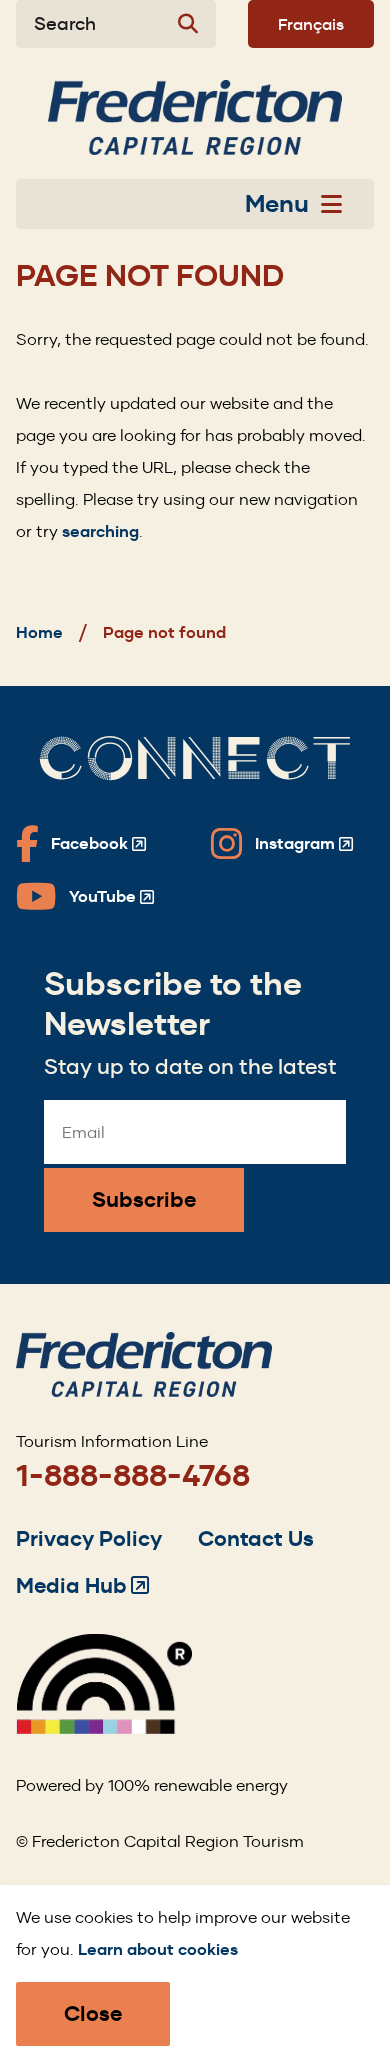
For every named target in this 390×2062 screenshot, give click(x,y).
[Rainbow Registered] (104, 1728)
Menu (277, 204)
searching (100, 531)
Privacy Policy (89, 1538)
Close (93, 2013)
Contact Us (256, 1538)
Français (311, 24)
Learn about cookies (158, 1949)
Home (39, 632)
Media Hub (82, 1585)
